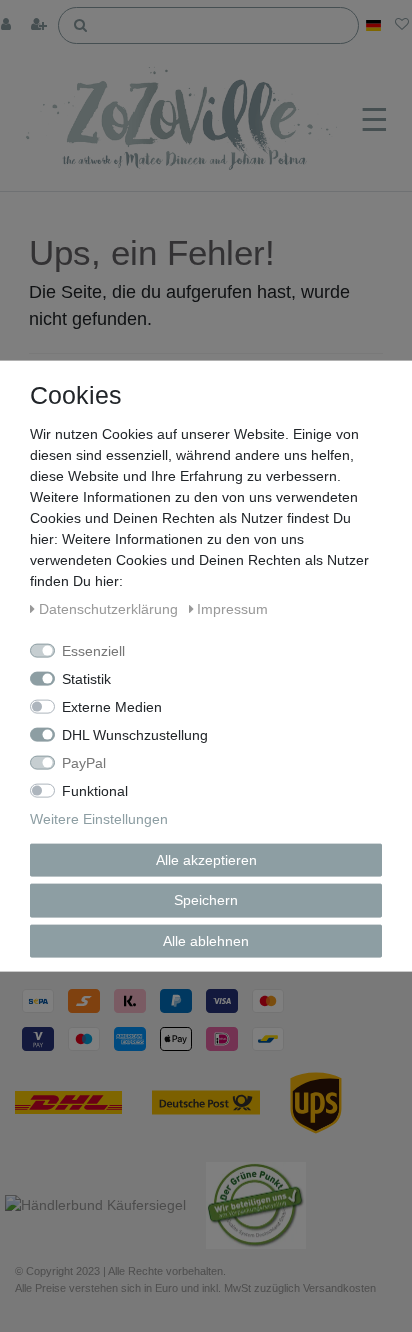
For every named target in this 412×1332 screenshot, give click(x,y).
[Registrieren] (41, 25)
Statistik (86, 678)
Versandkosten (339, 1288)
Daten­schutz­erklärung (110, 608)
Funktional (95, 790)
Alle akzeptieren (206, 859)
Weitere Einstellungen (99, 818)
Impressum (232, 608)
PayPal (84, 762)
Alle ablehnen (206, 940)
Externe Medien (112, 706)
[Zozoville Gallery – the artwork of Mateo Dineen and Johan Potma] (183, 121)
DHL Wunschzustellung (135, 734)
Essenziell (93, 650)
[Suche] (81, 24)
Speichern (206, 900)
